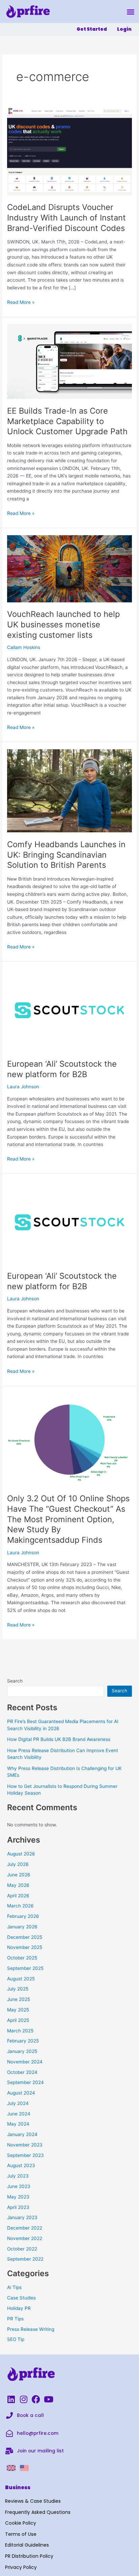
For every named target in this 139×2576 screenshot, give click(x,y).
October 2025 (22, 1958)
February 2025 (23, 2041)
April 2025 (18, 2020)
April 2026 (18, 1896)
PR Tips (15, 2319)
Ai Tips (14, 2287)
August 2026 (21, 1854)
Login (124, 29)
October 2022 (22, 2249)
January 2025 (22, 2051)
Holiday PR (19, 2308)
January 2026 (22, 1927)
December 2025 (25, 1937)
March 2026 (20, 1906)
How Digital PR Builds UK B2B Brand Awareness (59, 1739)
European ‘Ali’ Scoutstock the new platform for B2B (62, 1069)
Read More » (21, 302)
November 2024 (25, 2062)
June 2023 (19, 2186)
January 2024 (22, 2134)
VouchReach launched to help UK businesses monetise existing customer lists (63, 625)
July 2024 (18, 2103)
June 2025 (19, 1999)
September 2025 (25, 1968)
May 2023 (18, 2197)
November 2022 (25, 2238)
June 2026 (19, 1875)
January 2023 (22, 2217)
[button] (131, 12)
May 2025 (18, 2010)
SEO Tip (16, 2339)
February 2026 (23, 1916)
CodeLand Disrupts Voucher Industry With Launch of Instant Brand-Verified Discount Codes (66, 218)
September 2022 (25, 2259)
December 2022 (25, 2228)
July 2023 (18, 2176)
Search (15, 1681)
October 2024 (22, 2072)
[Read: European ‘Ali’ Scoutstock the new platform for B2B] (69, 1010)
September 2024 (25, 2082)
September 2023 (25, 2155)
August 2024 (21, 2093)
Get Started (92, 29)
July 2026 (18, 1864)
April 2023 (18, 2207)
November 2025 (25, 1947)
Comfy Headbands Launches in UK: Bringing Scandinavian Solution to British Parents (66, 855)
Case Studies (21, 2298)
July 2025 (18, 1989)
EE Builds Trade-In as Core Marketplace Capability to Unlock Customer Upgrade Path (67, 421)
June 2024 (19, 2114)
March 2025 (20, 2031)
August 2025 (21, 1979)
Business (18, 2487)
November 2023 (25, 2145)
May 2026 (18, 1885)
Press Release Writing (31, 2329)
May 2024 (18, 2124)
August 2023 (21, 2165)
